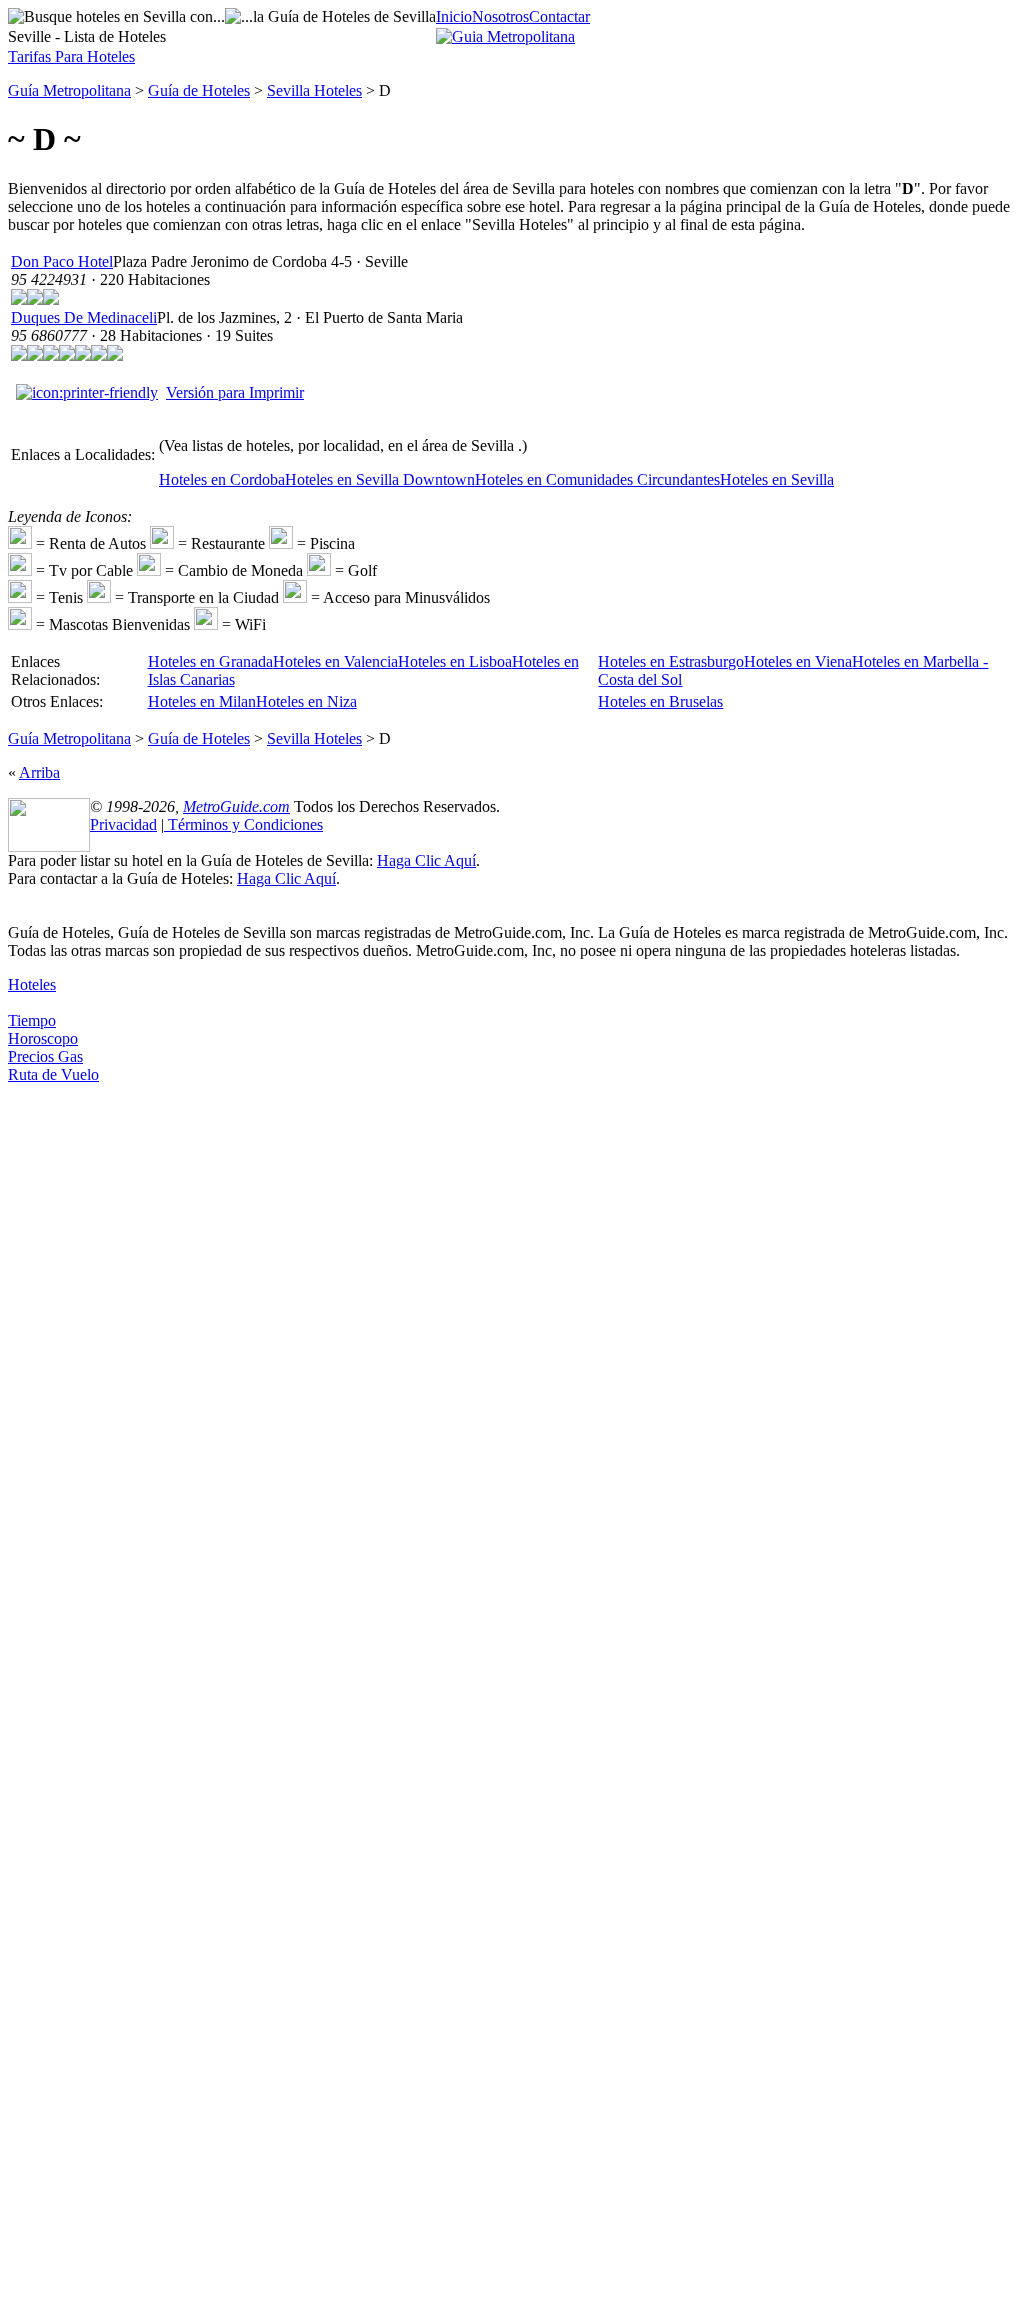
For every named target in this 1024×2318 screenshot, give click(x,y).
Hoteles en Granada (210, 661)
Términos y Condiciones (243, 824)
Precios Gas (45, 1056)
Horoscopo (43, 1038)
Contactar (559, 16)
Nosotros (500, 16)
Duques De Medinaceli (84, 317)
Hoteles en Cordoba (222, 479)
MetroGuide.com (236, 806)
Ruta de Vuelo (53, 1074)
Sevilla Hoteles (314, 90)
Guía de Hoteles (199, 90)
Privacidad (123, 824)
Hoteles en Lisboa (455, 661)
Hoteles (32, 984)
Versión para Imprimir (235, 392)
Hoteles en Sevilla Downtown (380, 479)
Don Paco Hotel (62, 261)
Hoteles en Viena (798, 661)
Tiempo (32, 1020)
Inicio (454, 16)
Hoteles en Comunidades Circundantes (597, 479)
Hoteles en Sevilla (777, 479)
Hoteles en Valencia (335, 661)
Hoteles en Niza (306, 701)
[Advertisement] (88, 1384)
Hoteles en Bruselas (660, 701)
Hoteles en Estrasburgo (671, 661)
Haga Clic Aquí (426, 860)
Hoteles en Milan (202, 701)
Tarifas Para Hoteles (71, 56)
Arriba (39, 772)
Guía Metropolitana (69, 90)
